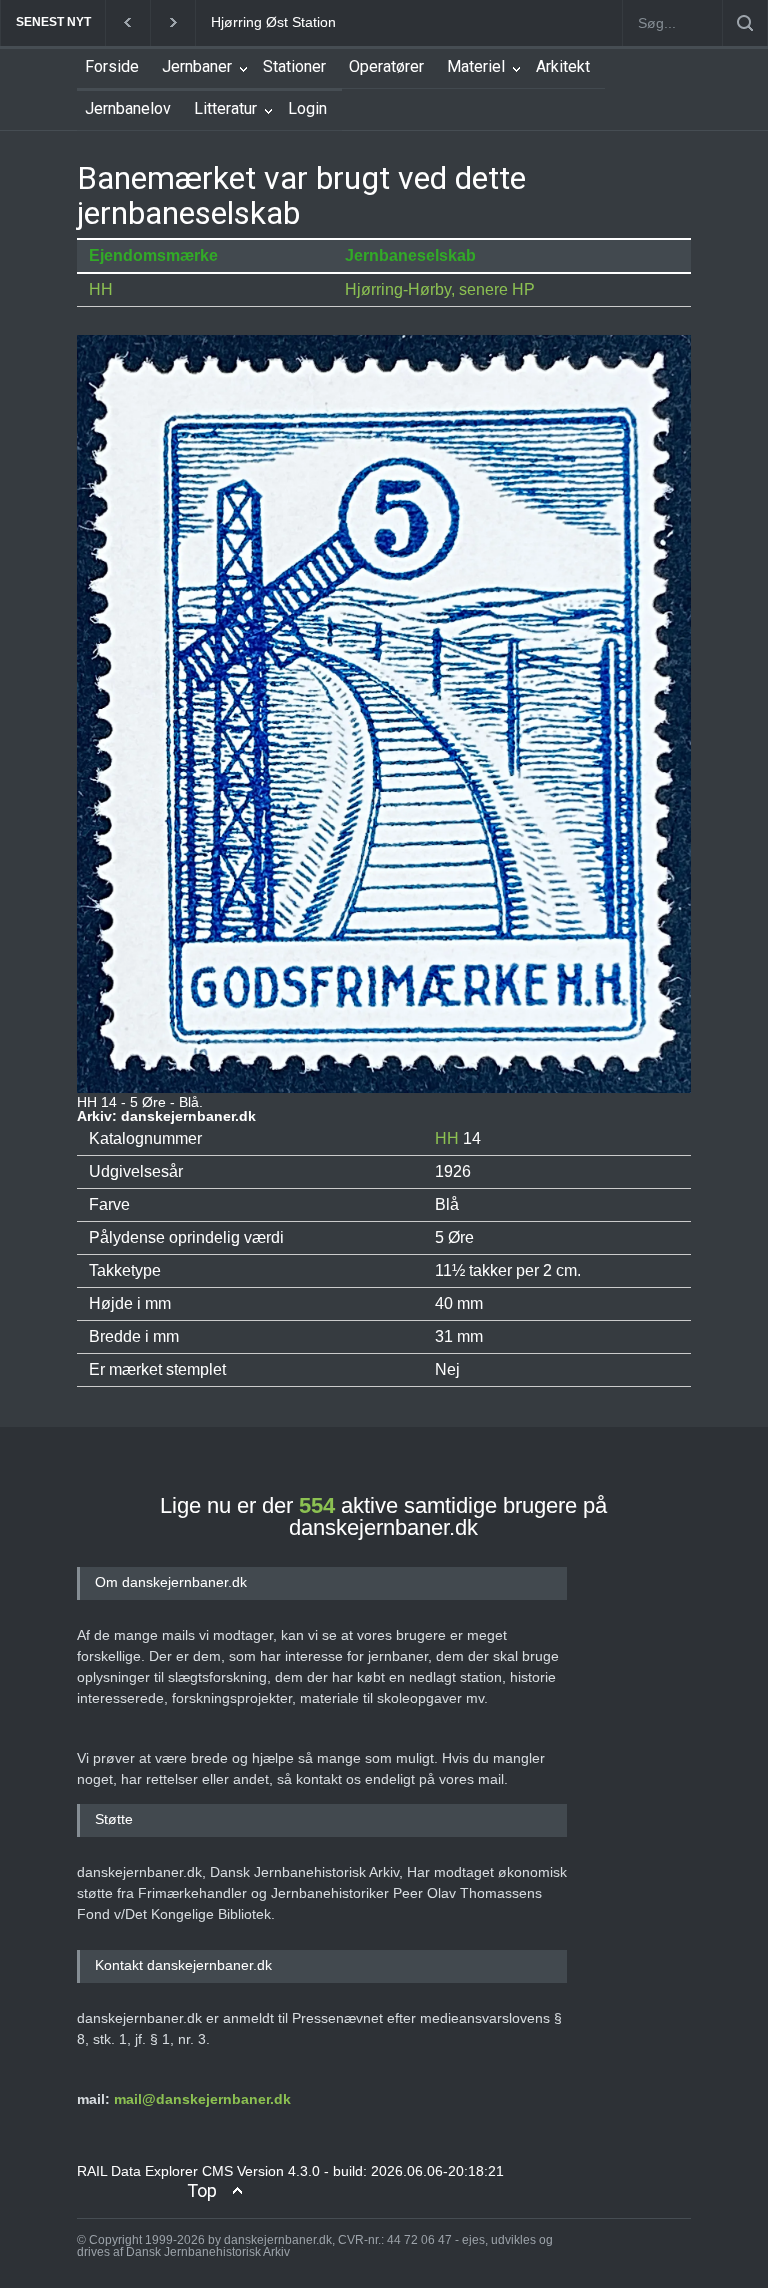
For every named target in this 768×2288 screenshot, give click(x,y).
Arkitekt (563, 66)
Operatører (386, 66)
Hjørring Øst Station (273, 22)
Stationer (294, 66)
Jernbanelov (128, 108)
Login (307, 108)
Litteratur (225, 108)
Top (202, 2190)
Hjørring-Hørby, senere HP (440, 289)
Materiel (476, 66)
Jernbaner (197, 66)
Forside (112, 66)
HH (101, 289)
